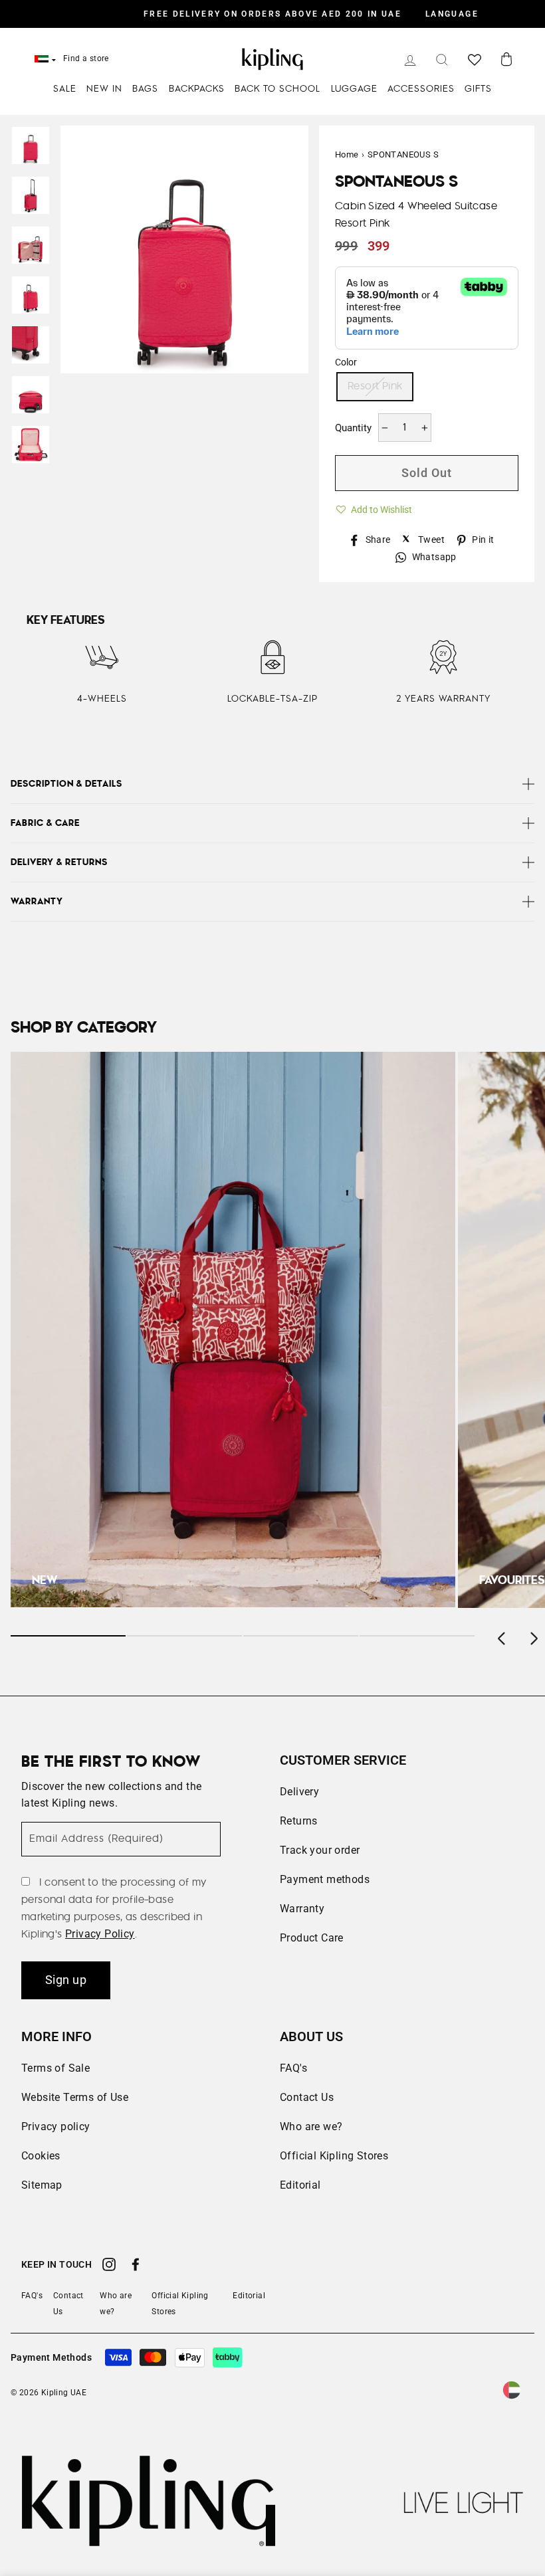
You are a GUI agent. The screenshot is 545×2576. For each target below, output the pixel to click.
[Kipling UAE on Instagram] (109, 2266)
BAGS (145, 89)
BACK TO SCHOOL (277, 89)
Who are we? (311, 2127)
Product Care (312, 1938)
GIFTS (478, 89)
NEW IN (104, 89)
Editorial (300, 2185)
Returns (299, 1821)
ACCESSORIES (421, 89)
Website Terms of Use (75, 2097)
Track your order (320, 1850)
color (346, 362)
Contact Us (307, 2097)
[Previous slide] (502, 1636)
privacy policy (100, 1934)
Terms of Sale (55, 2068)
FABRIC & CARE (45, 823)
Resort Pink (375, 386)
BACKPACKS (197, 89)
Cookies (41, 2156)
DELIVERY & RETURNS (59, 862)
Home (347, 154)
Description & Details (66, 784)
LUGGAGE (354, 89)
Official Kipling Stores (334, 2156)
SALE (65, 89)
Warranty (302, 1909)
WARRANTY (37, 902)
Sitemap (42, 2185)
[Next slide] (533, 1636)
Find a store (86, 58)
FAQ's (293, 2068)
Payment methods (325, 1879)
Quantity (353, 428)
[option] (272, 14)
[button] (374, 508)
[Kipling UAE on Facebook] (136, 2266)
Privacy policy (56, 2127)
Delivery (299, 1792)
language (452, 14)
